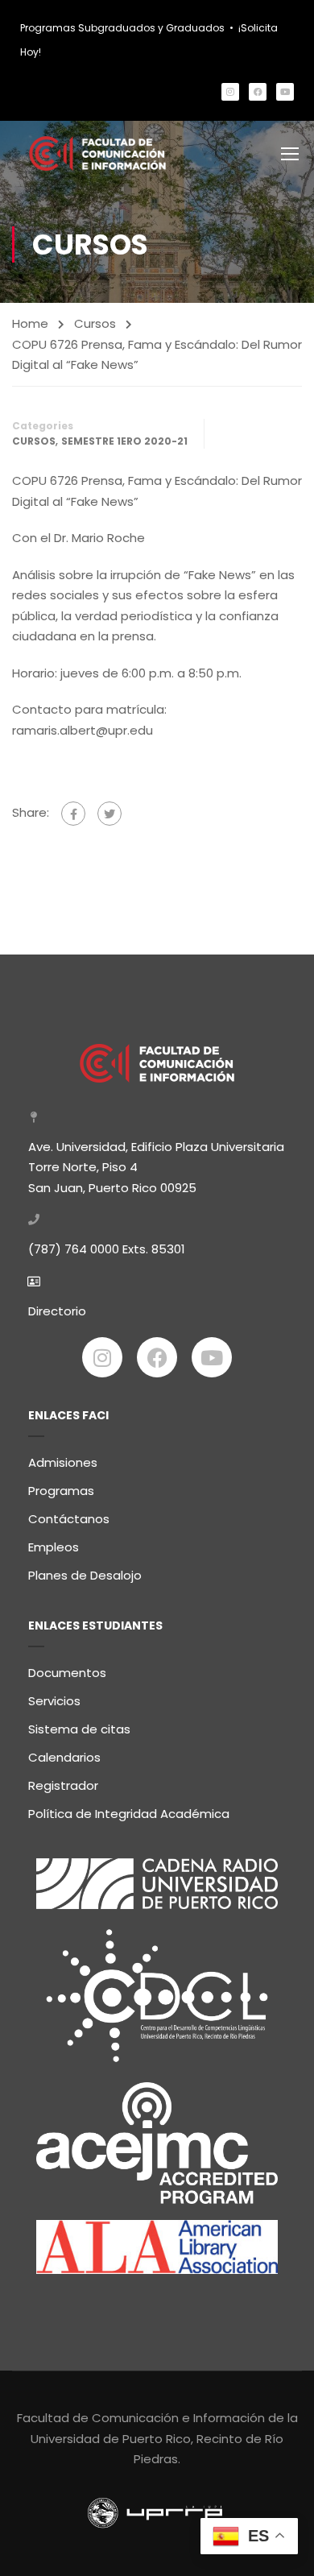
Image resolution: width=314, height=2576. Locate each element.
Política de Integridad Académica (129, 1814)
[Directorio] (34, 1282)
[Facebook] (258, 92)
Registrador (63, 1785)
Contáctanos (69, 1519)
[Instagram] (230, 92)
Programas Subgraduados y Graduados (122, 28)
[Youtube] (285, 92)
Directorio (57, 1311)
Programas (61, 1491)
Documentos (67, 1673)
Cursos (95, 323)
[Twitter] (109, 814)
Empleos (54, 1547)
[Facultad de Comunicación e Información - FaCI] (98, 153)
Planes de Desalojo (85, 1575)
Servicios (54, 1701)
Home (30, 323)
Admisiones (63, 1462)
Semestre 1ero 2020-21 (124, 441)
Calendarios (64, 1757)
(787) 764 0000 (74, 1249)
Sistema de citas (79, 1729)
